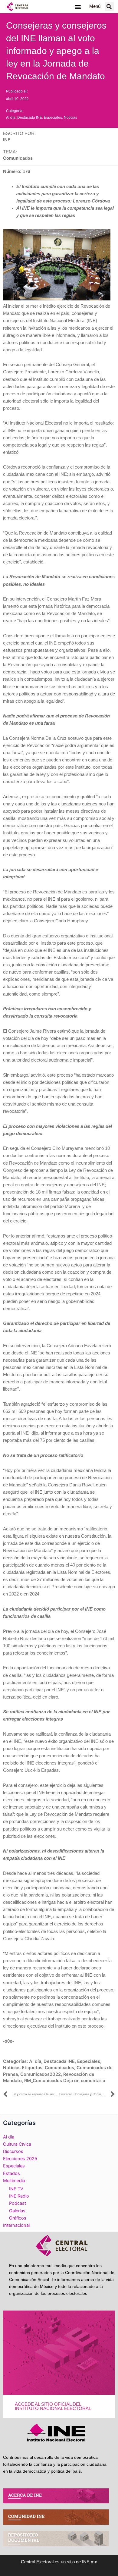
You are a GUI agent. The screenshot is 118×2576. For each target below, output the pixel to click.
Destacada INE (30, 118)
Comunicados (59, 2068)
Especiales (53, 118)
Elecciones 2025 (20, 2159)
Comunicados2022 (41, 2074)
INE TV (16, 2189)
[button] (78, 6)
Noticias (70, 118)
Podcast (18, 2203)
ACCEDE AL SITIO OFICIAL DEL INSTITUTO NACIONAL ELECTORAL (53, 2407)
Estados (11, 2173)
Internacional (16, 2225)
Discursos (13, 2151)
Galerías (17, 2211)
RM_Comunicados (43, 2081)
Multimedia (14, 2181)
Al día (11, 118)
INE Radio (19, 2196)
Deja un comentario (84, 2081)
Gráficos (18, 2218)
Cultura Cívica (17, 2144)
